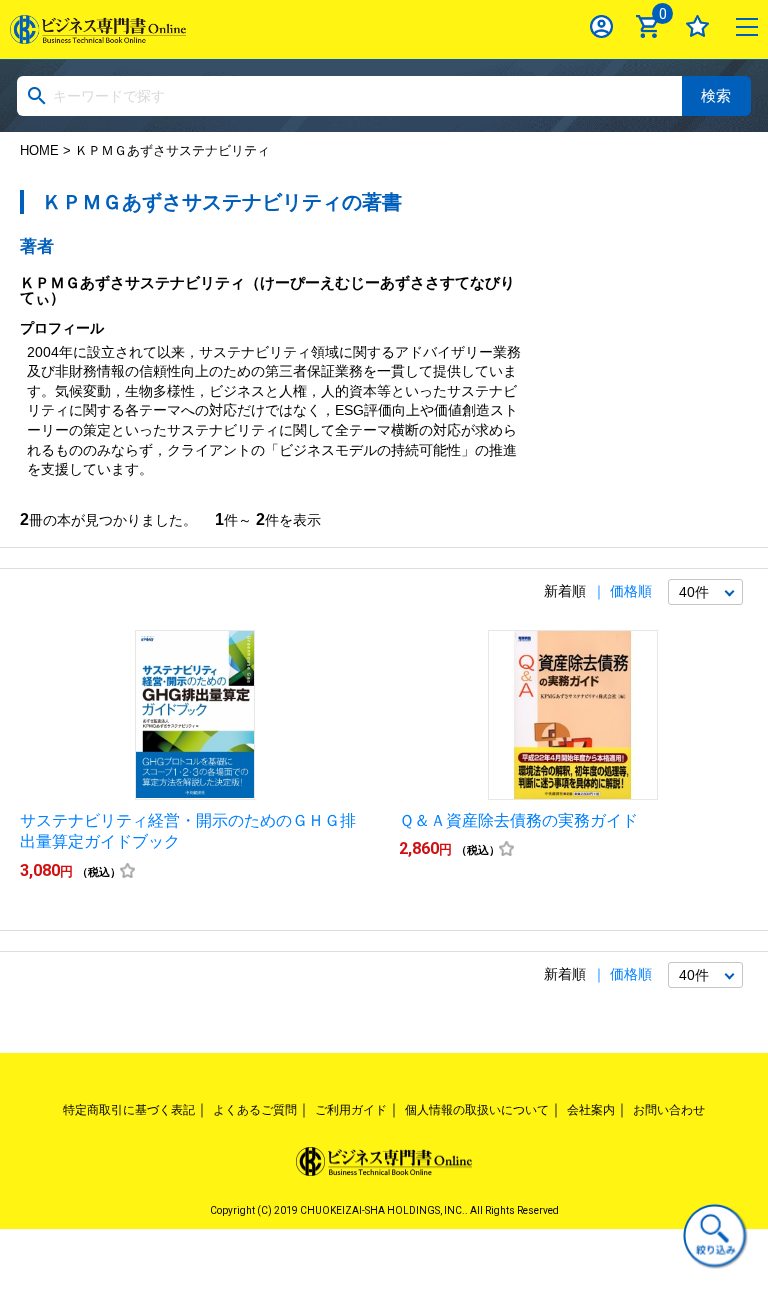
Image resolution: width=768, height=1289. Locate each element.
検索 (716, 95)
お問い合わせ (669, 1110)
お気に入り (697, 26)
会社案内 (591, 1110)
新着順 (565, 591)
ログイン (601, 26)
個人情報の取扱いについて (477, 1110)
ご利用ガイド (351, 1110)
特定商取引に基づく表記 (129, 1110)
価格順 (631, 591)
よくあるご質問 (255, 1110)
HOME (39, 150)
